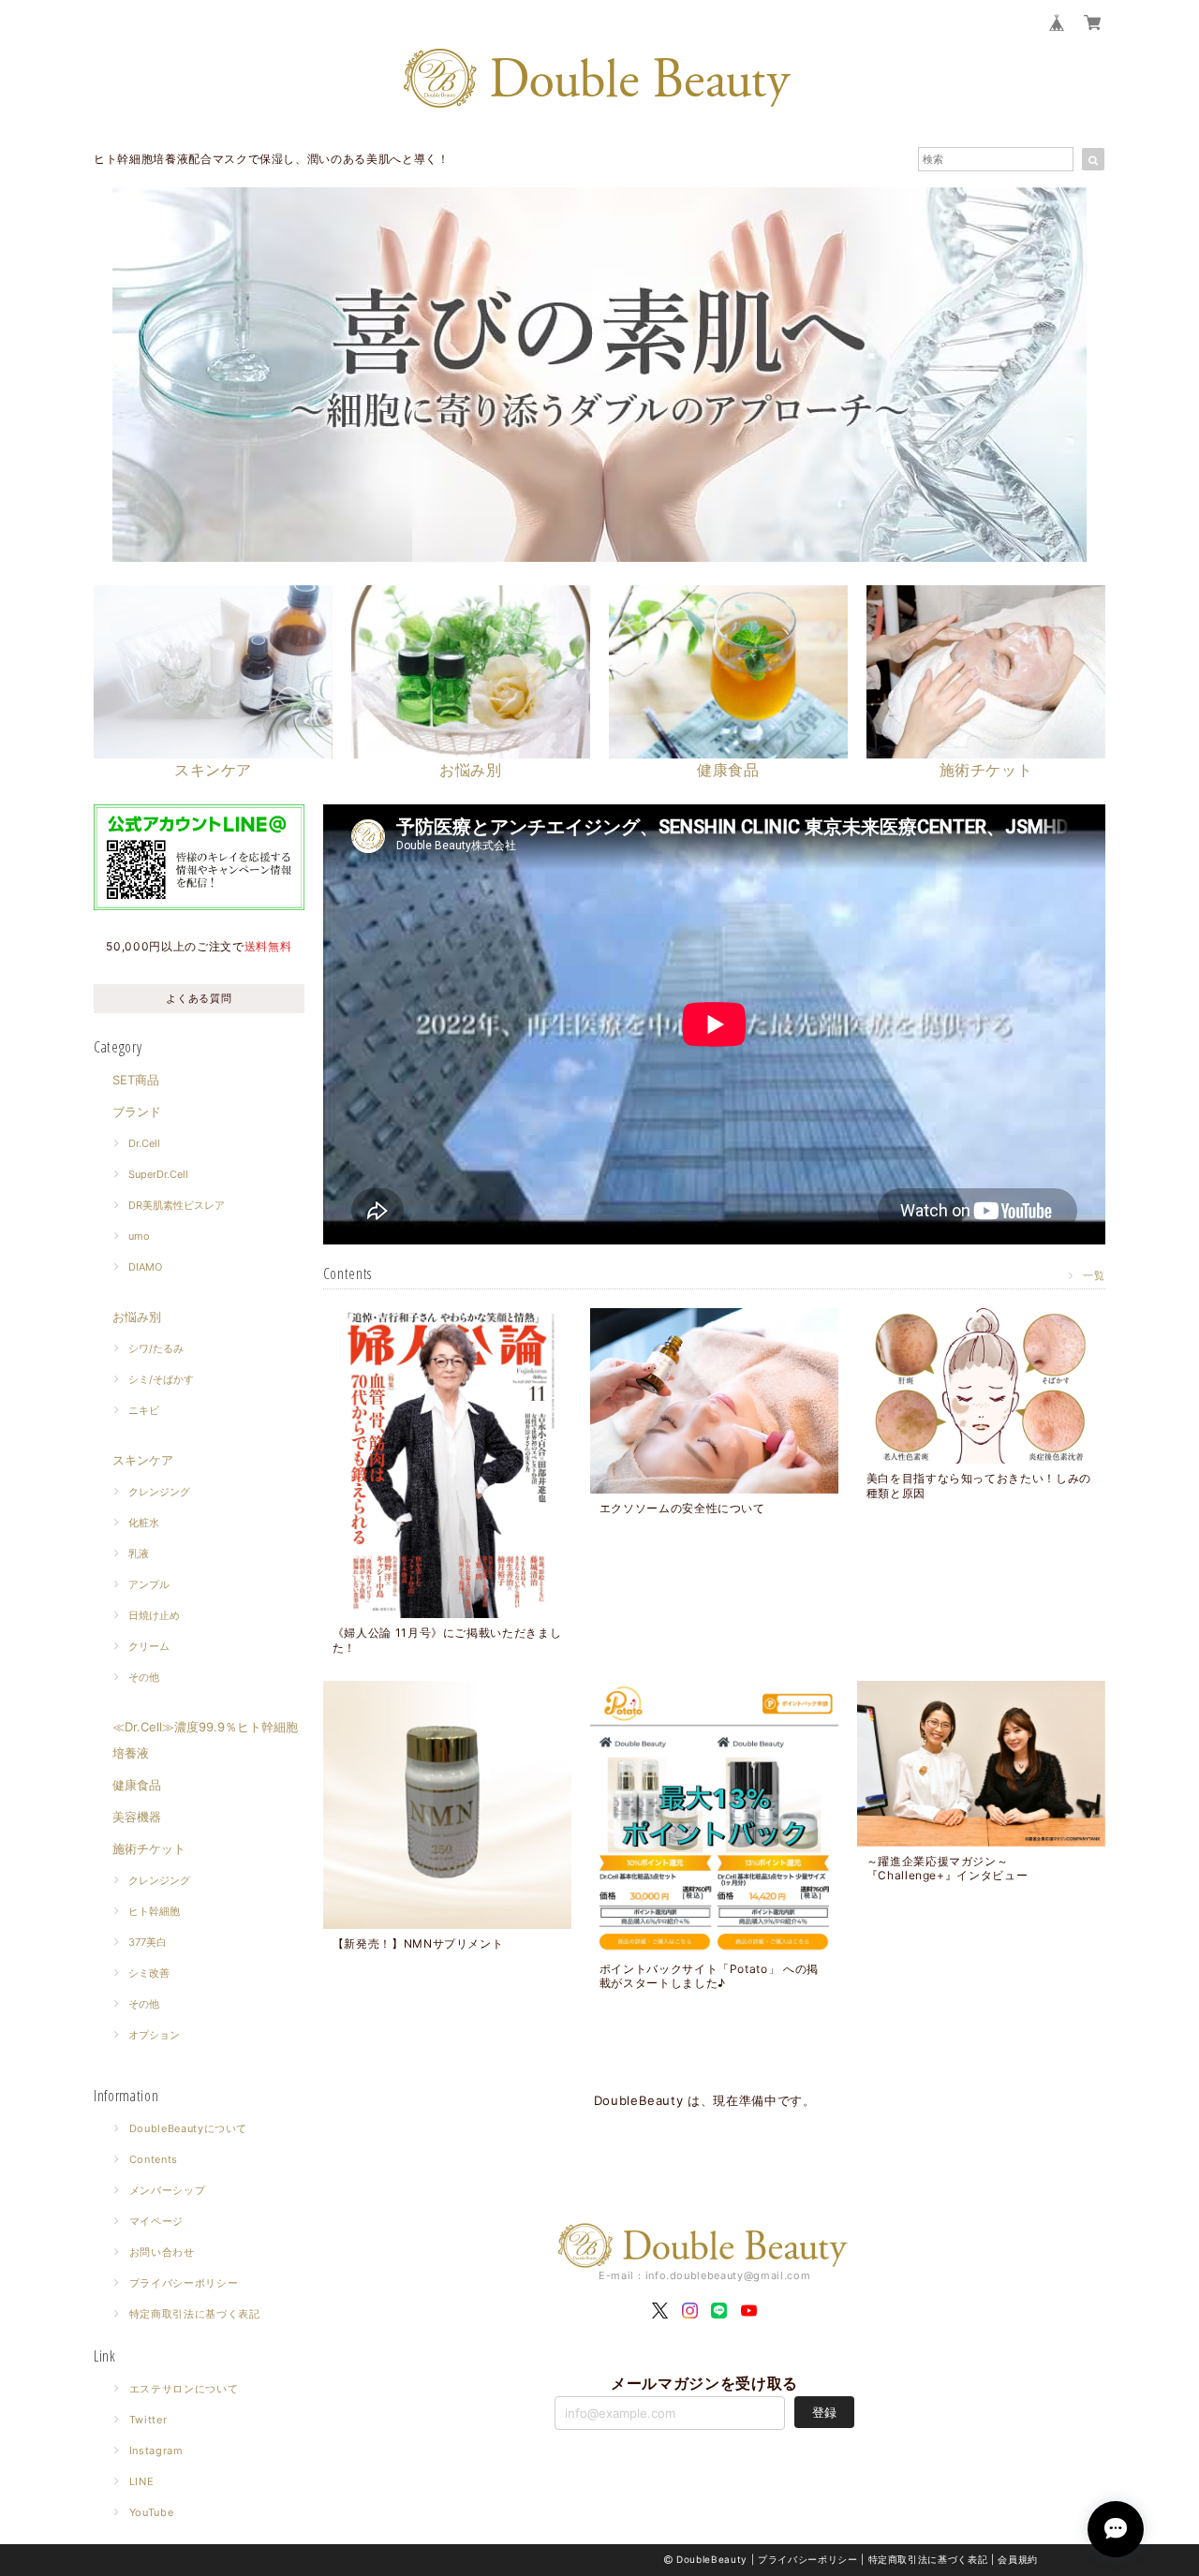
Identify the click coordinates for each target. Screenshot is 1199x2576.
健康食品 (137, 1785)
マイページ (156, 2221)
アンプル (149, 1584)
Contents (154, 2159)
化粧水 (144, 1523)
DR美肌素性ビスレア (177, 1205)
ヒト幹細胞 (154, 1911)
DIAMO (145, 1267)
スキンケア (143, 1460)
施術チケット (149, 1848)
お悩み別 (137, 1317)
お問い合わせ (162, 2252)
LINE (142, 2481)
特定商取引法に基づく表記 (195, 2314)
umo (139, 1236)
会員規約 (1018, 2559)
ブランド (137, 1111)
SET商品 (136, 1080)
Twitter (148, 2420)
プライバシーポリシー (184, 2283)
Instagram (156, 2451)
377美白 (148, 1942)
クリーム (149, 1646)
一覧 (1094, 1275)
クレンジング (159, 1492)
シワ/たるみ (156, 1348)
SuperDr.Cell (158, 1174)
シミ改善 (149, 1973)
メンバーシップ (168, 2190)
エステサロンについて (184, 2389)
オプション (154, 2035)
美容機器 (137, 1817)
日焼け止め (154, 1615)
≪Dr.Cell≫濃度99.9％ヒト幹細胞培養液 (205, 1740)
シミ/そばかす (161, 1379)
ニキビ (144, 1410)
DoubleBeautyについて (189, 2128)
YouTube (152, 2512)
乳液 (139, 1553)
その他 (144, 1677)
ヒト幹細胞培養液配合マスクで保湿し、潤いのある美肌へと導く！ (272, 159)
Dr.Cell (144, 1143)
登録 (824, 2412)
